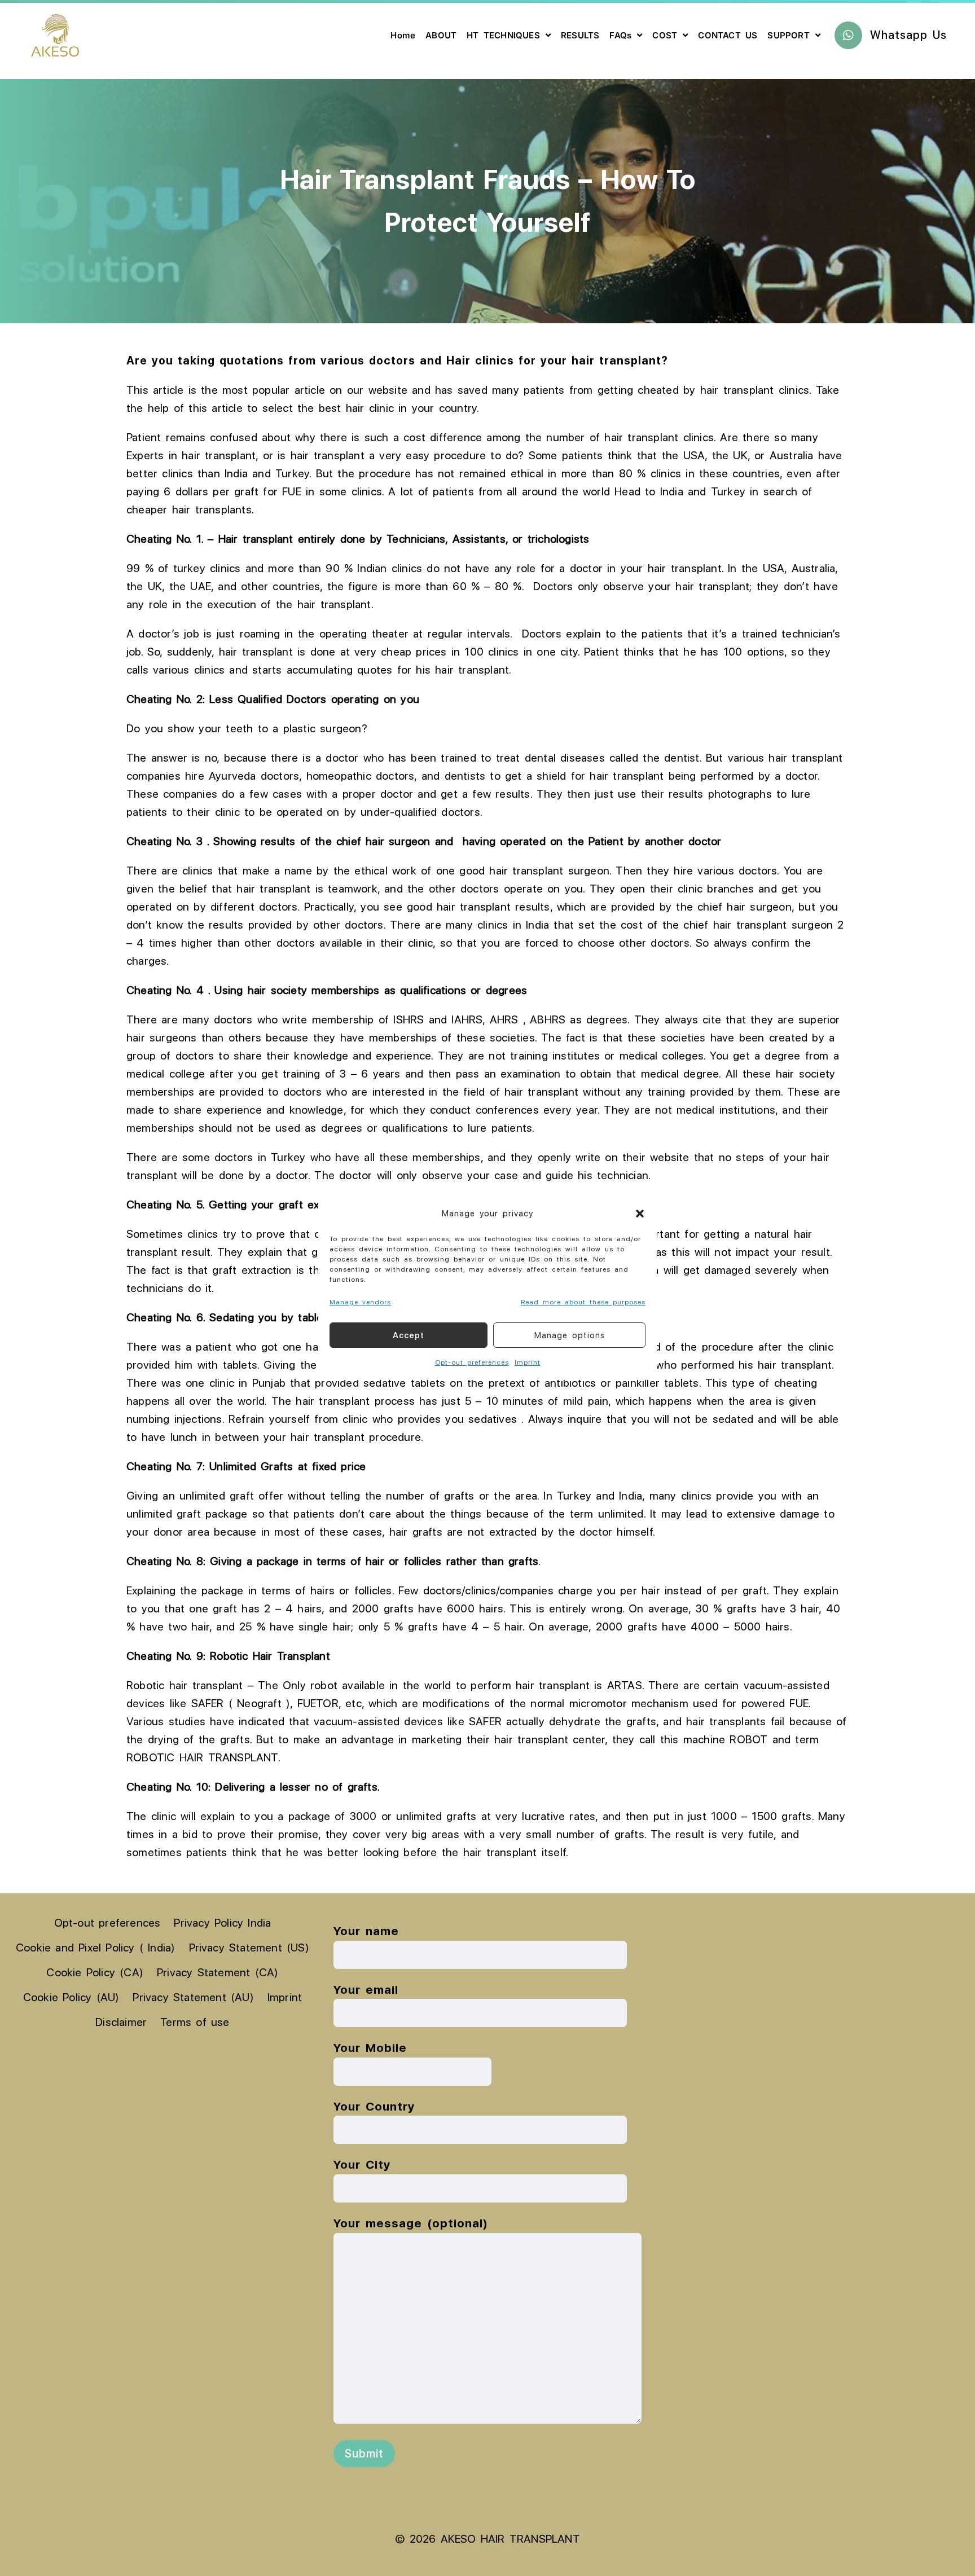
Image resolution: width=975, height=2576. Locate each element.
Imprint (528, 1362)
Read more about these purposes (583, 1302)
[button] (640, 1214)
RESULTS (580, 35)
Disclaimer (121, 2022)
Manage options (570, 1335)
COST (665, 35)
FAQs (620, 35)
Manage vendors (360, 1302)
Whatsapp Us (908, 35)
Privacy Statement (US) (249, 1948)
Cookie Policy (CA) (95, 1972)
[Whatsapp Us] (848, 35)
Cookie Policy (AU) (71, 1997)
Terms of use (195, 2022)
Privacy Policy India (222, 1923)
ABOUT (441, 35)
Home (403, 35)
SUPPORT (788, 35)
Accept (409, 1335)
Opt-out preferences (472, 1362)
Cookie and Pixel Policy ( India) (95, 1948)
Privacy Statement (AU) (193, 1997)
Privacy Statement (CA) (218, 1972)
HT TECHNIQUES (503, 35)
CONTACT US (728, 35)
